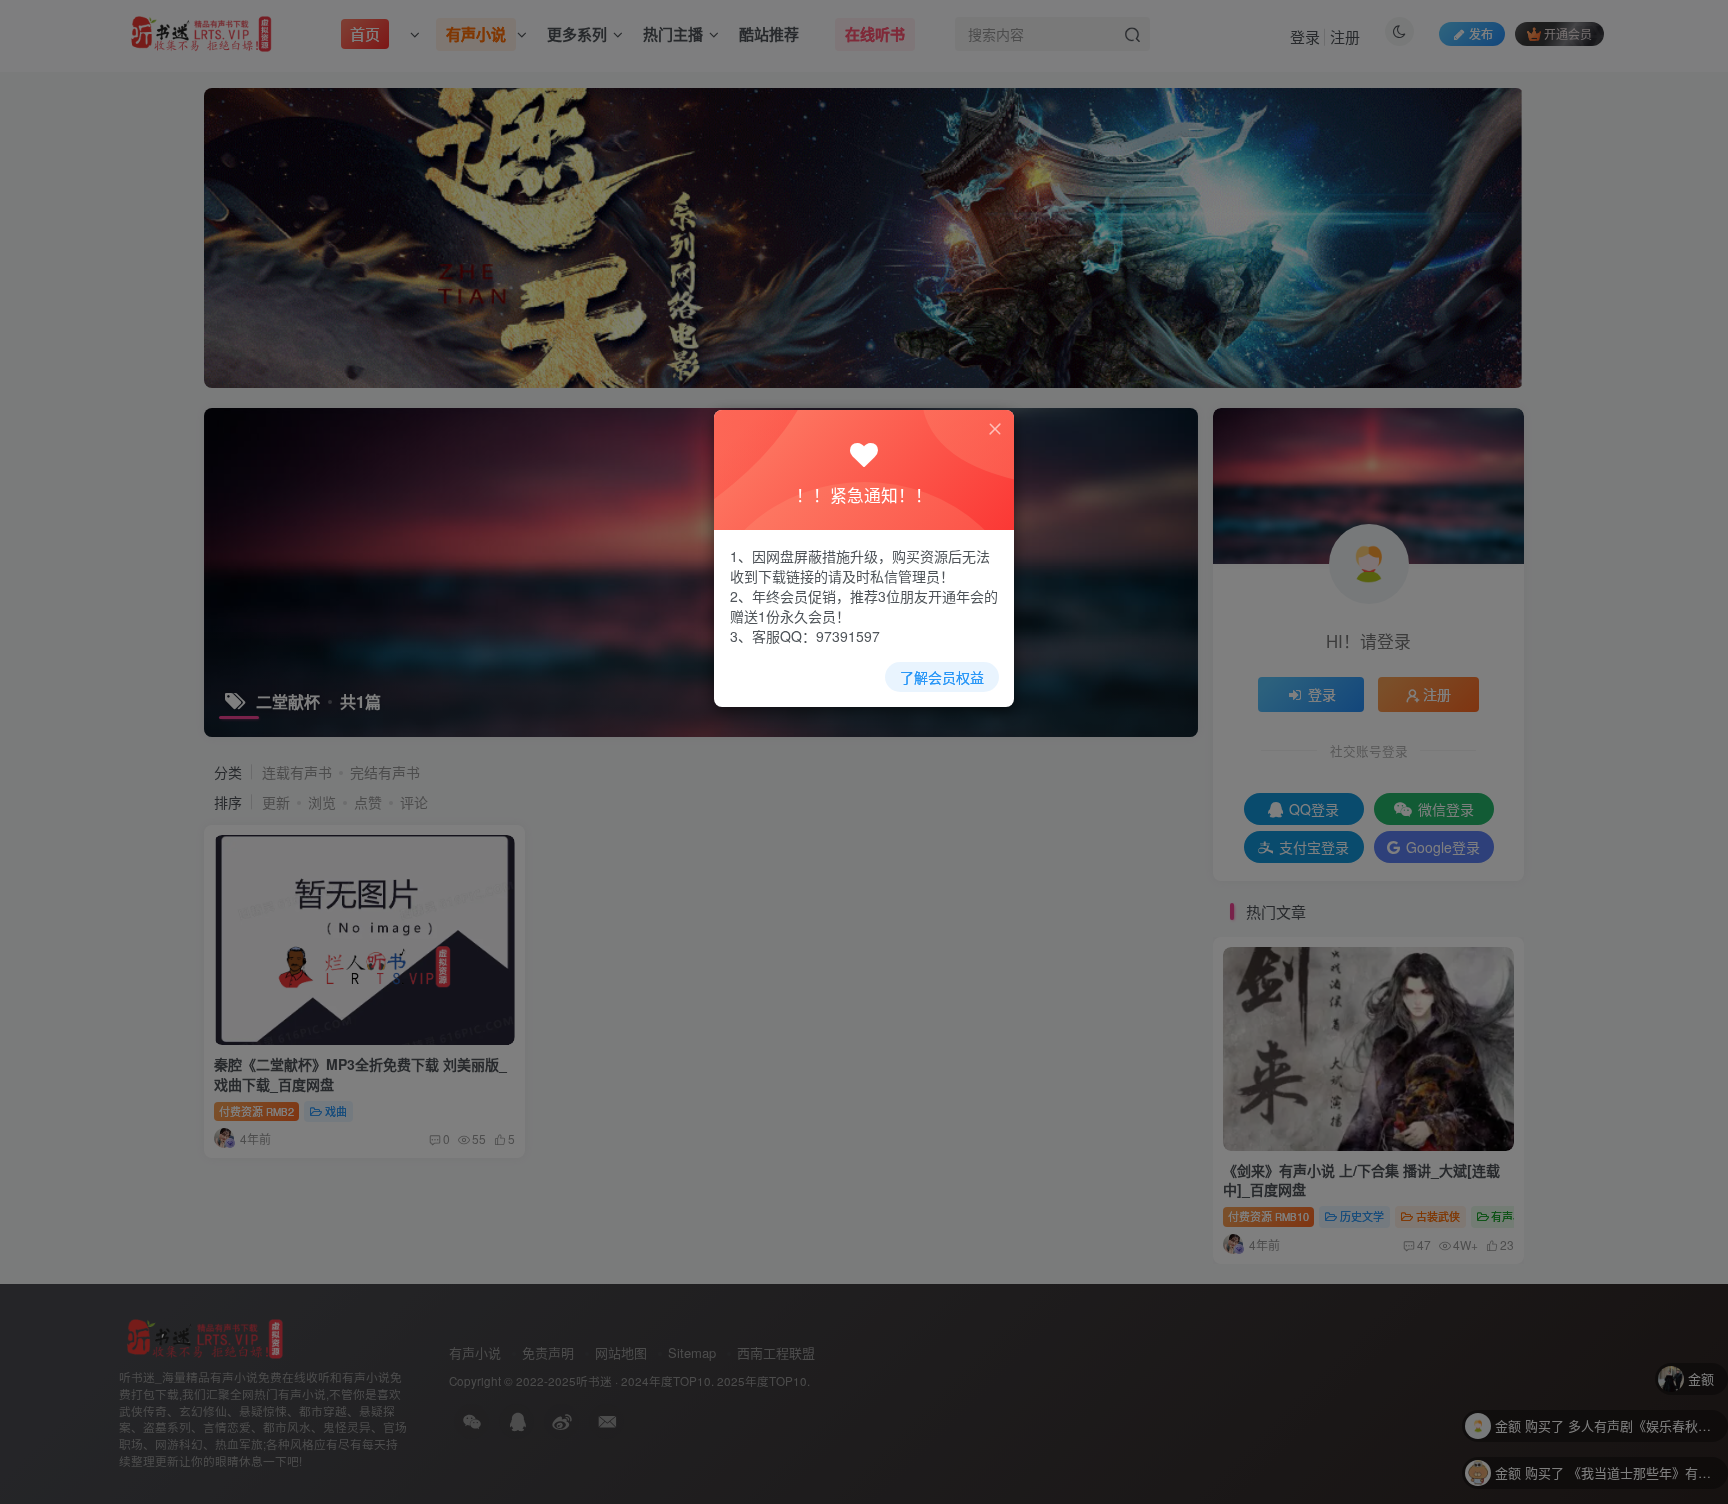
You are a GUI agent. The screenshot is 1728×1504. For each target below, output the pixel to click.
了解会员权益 (942, 677)
